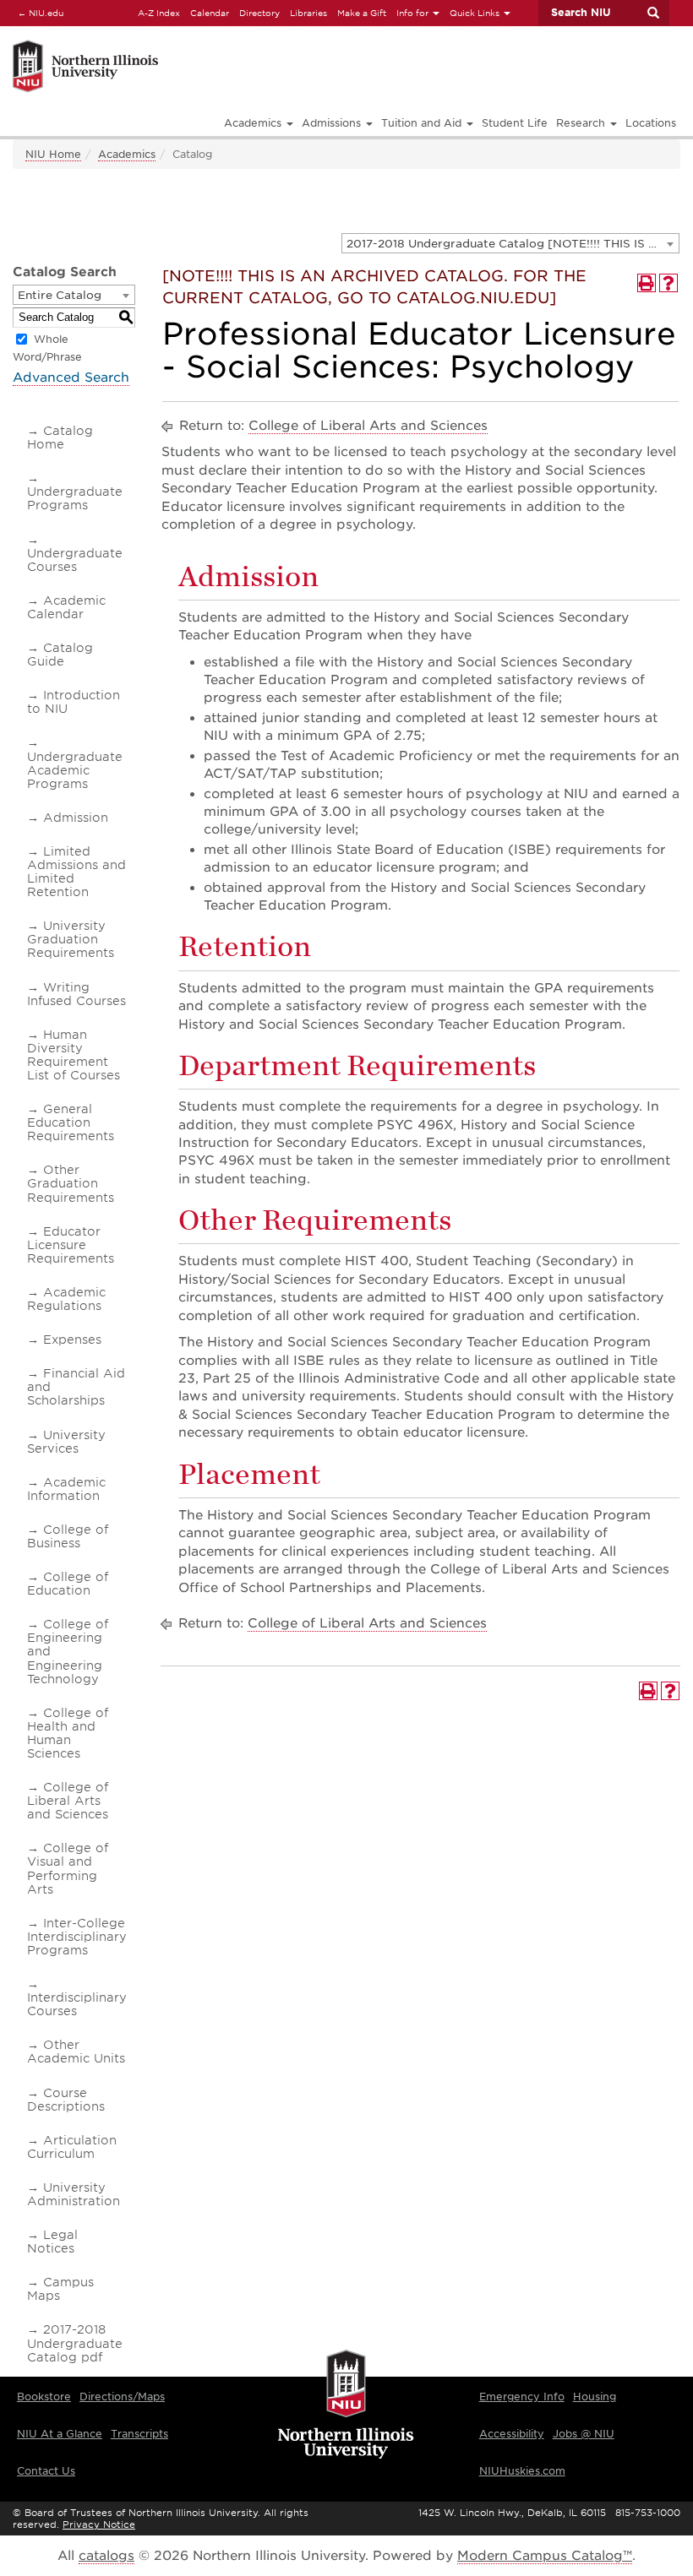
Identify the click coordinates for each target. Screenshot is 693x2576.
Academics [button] (254, 123)
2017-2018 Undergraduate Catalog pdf (75, 2343)
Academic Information (66, 1489)
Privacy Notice (99, 2524)
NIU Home (53, 154)
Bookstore (44, 2397)
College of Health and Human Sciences (68, 1733)
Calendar (210, 13)
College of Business (68, 1536)
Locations (651, 123)
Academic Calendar (66, 607)
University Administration (74, 2194)
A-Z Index (159, 13)
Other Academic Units (76, 2052)
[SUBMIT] (652, 13)
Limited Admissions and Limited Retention (76, 872)
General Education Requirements (71, 1122)
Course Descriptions (66, 2100)
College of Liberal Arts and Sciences (68, 1801)
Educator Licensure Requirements (71, 1245)
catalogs (106, 2556)
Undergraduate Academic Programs (75, 770)
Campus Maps (60, 2289)
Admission (76, 818)
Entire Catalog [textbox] (60, 295)
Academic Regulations (66, 1299)
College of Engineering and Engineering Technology (68, 1651)
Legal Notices (52, 2242)
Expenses (72, 1340)
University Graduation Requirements (71, 939)
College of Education (68, 1584)
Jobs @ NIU (584, 2434)
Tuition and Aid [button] (423, 123)
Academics (127, 154)
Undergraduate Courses (75, 560)
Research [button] (582, 123)
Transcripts (139, 2434)
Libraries (308, 13)
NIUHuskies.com (522, 2471)
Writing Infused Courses (76, 994)
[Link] (188, 43)
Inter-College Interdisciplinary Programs (77, 1937)
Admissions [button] (333, 123)
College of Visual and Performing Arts (68, 1868)
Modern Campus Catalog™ (545, 2556)
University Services (66, 1442)
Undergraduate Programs (75, 498)
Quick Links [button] (476, 13)
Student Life (515, 123)
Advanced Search (71, 378)
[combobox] (510, 243)
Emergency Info (522, 2397)
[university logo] (346, 2405)
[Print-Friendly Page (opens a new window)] (647, 283)
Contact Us (46, 2471)
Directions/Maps (122, 2397)
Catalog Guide (60, 655)
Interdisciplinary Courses (77, 2004)
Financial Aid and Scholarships (76, 1387)
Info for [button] (414, 13)
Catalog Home (60, 437)
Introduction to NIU (74, 702)
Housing (595, 2397)
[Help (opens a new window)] (668, 283)
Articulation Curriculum (72, 2147)
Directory (259, 13)
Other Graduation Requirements (71, 1183)
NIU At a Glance (60, 2434)
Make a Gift (362, 13)
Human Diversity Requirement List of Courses (74, 1055)
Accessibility (512, 2434)
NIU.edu (38, 12)
